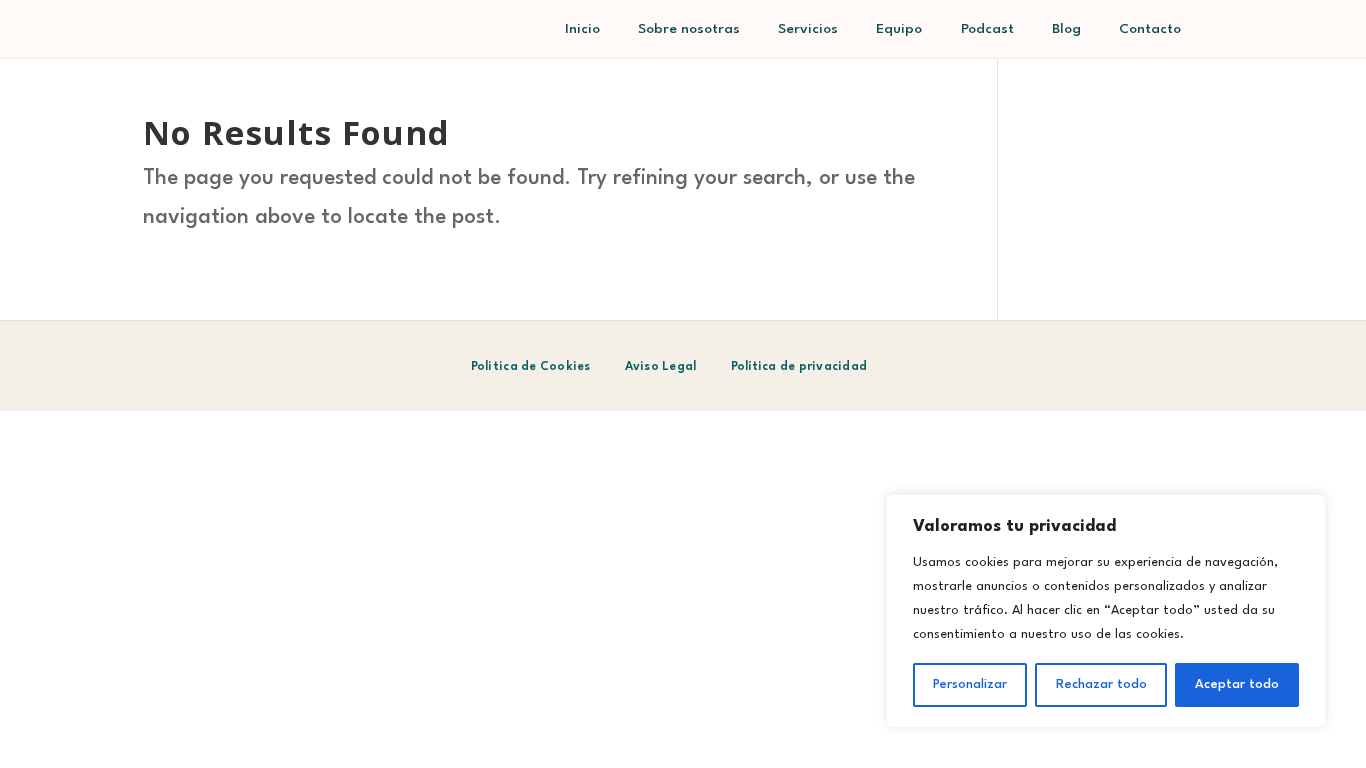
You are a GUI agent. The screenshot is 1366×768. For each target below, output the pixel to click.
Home (582, 43)
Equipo (899, 32)
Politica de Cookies (531, 367)
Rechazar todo (1101, 684)
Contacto (1150, 32)
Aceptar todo (1237, 684)
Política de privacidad (799, 367)
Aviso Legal (661, 367)
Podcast (987, 32)
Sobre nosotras (689, 32)
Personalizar (970, 684)
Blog (1066, 43)
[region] (1106, 611)
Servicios (808, 32)
